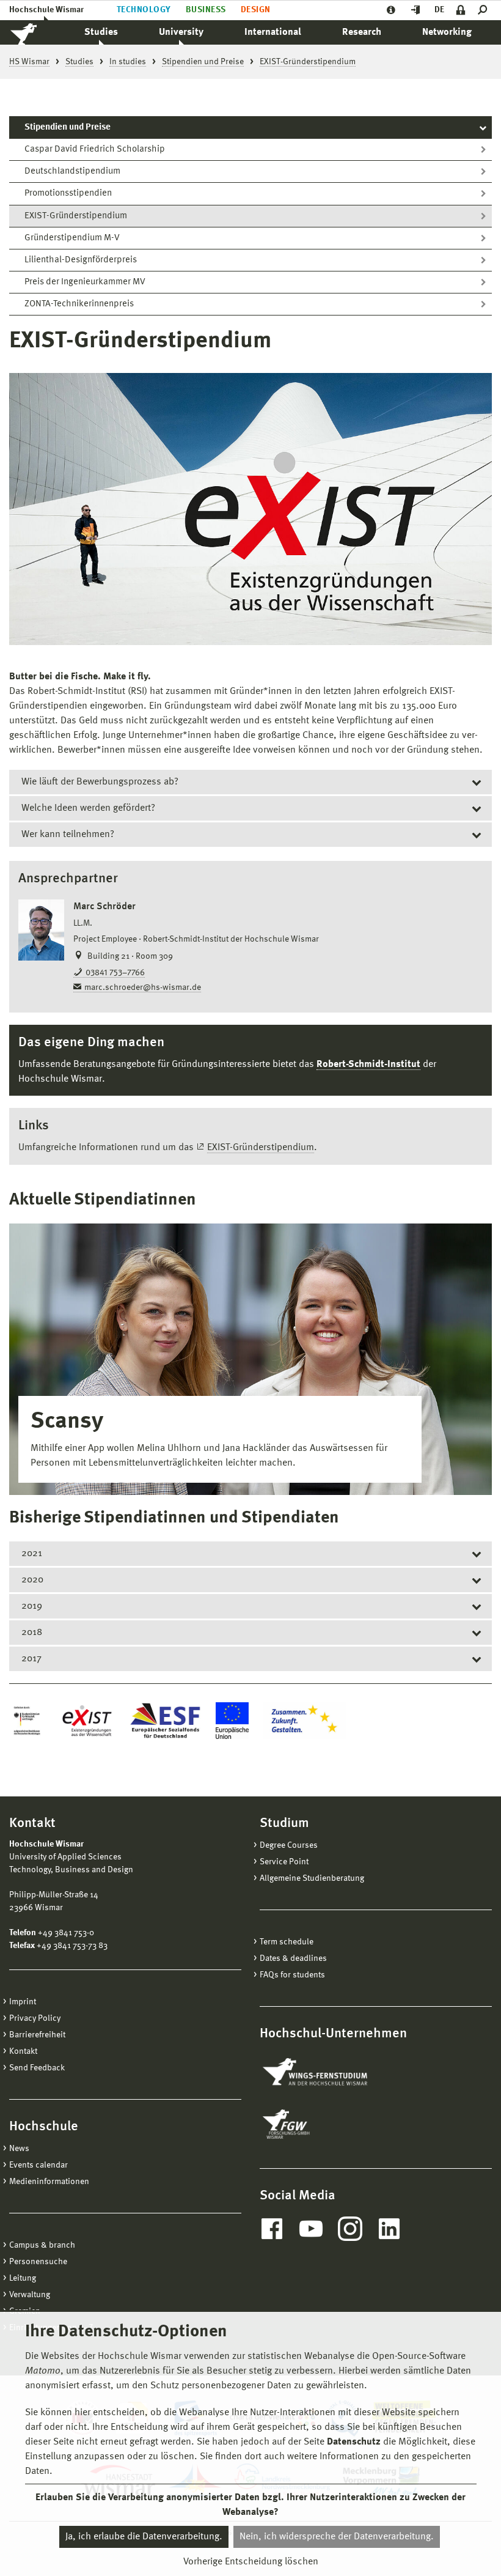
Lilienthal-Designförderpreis (81, 260)
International (273, 32)
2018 (32, 1633)
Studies (101, 32)
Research (362, 32)
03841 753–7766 (115, 973)
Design (256, 10)
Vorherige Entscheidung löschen (251, 2562)
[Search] (485, 10)
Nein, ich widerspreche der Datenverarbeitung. (337, 2537)
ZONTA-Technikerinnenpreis (79, 304)
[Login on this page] (461, 10)
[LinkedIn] (389, 2229)
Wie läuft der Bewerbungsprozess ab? (100, 782)
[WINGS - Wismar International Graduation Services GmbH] (328, 2073)
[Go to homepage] (37, 32)
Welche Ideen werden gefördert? (88, 808)
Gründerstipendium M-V (72, 238)
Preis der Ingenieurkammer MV (85, 282)
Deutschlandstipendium (72, 172)
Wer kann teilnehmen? (68, 835)
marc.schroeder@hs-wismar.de (143, 987)
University (181, 32)
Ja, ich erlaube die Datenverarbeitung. (144, 2537)
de (439, 10)
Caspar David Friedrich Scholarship (95, 149)
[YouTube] (311, 2229)
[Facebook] (272, 2229)
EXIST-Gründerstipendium (76, 216)
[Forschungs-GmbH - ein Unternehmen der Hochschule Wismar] (315, 2124)
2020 (32, 1580)
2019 (32, 1606)
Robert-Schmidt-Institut (368, 1065)
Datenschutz (354, 2442)
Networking (447, 32)
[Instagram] (350, 2229)
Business (206, 10)
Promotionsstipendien (68, 194)
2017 (31, 1659)
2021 (32, 1554)
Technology (144, 10)
